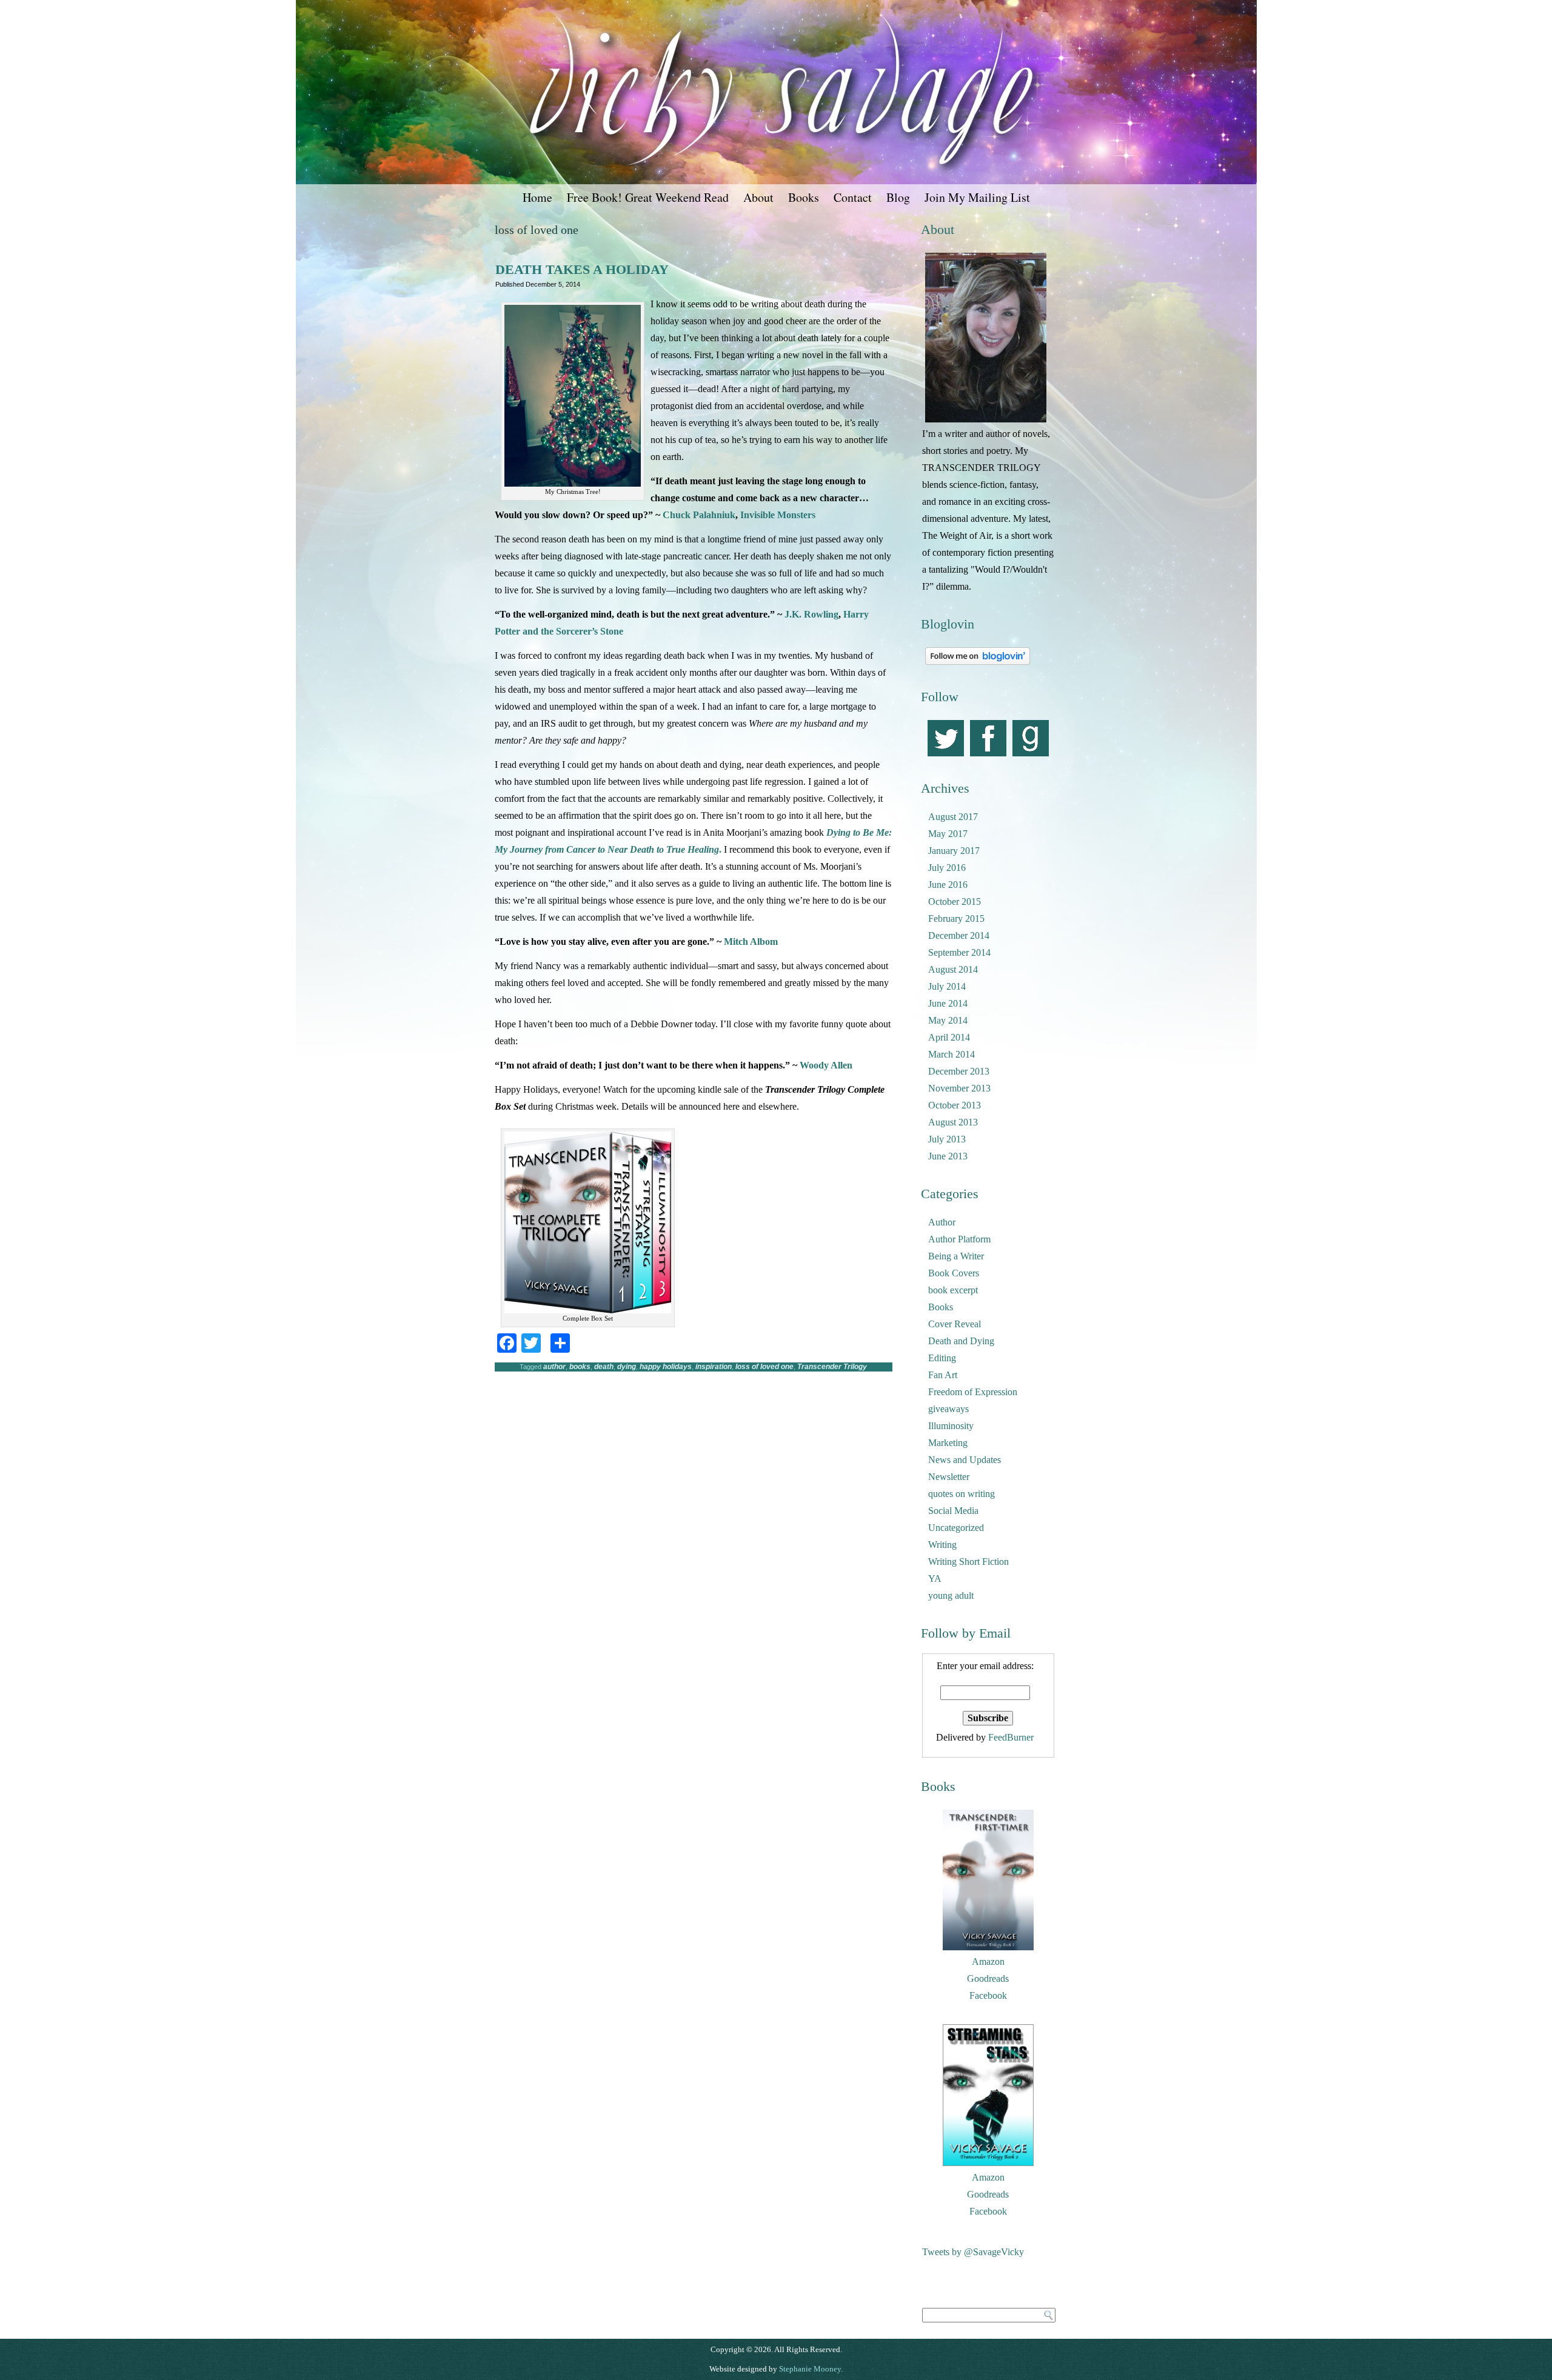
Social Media (953, 1511)
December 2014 (959, 935)
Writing (942, 1545)
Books (804, 197)
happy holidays (666, 1367)
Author (942, 1222)
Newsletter (949, 1477)
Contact (853, 197)
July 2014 (947, 986)
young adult (951, 1595)
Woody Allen (826, 1065)
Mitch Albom (751, 942)
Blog (898, 197)
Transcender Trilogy (832, 1367)
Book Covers (954, 1273)
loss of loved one (764, 1367)
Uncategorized (956, 1528)
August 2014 (953, 969)
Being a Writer (956, 1256)
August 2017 (953, 817)
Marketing (948, 1443)
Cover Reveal (955, 1324)
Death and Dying (961, 1341)
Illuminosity (951, 1426)
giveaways (948, 1409)
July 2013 (947, 1139)
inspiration (714, 1367)
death (604, 1367)
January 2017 (954, 851)
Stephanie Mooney (810, 2369)
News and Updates (965, 1460)
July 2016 (947, 868)
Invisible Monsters (778, 515)
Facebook (988, 1995)
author (554, 1367)
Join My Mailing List (977, 197)
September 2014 (959, 952)
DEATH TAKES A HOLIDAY (582, 269)
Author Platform (959, 1239)
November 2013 (959, 1088)
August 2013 (953, 1122)
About (758, 197)
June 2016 (948, 885)
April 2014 (949, 1037)
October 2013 (955, 1105)
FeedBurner (1011, 1737)
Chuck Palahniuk (699, 515)
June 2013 (948, 1156)
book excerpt (953, 1290)
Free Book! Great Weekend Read (648, 197)
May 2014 (948, 1020)
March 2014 (952, 1054)
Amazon (988, 1962)
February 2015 (956, 918)
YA (935, 1578)
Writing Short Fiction (968, 1562)
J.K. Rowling (811, 614)
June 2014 (948, 1003)
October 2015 (955, 902)
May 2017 (948, 834)
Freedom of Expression (973, 1392)
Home (537, 197)
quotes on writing (962, 1494)
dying (627, 1367)
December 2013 (959, 1071)
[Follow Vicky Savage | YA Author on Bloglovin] (978, 665)
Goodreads (988, 1978)
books (580, 1367)
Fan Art (943, 1375)
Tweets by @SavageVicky (973, 2252)
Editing (942, 1358)
